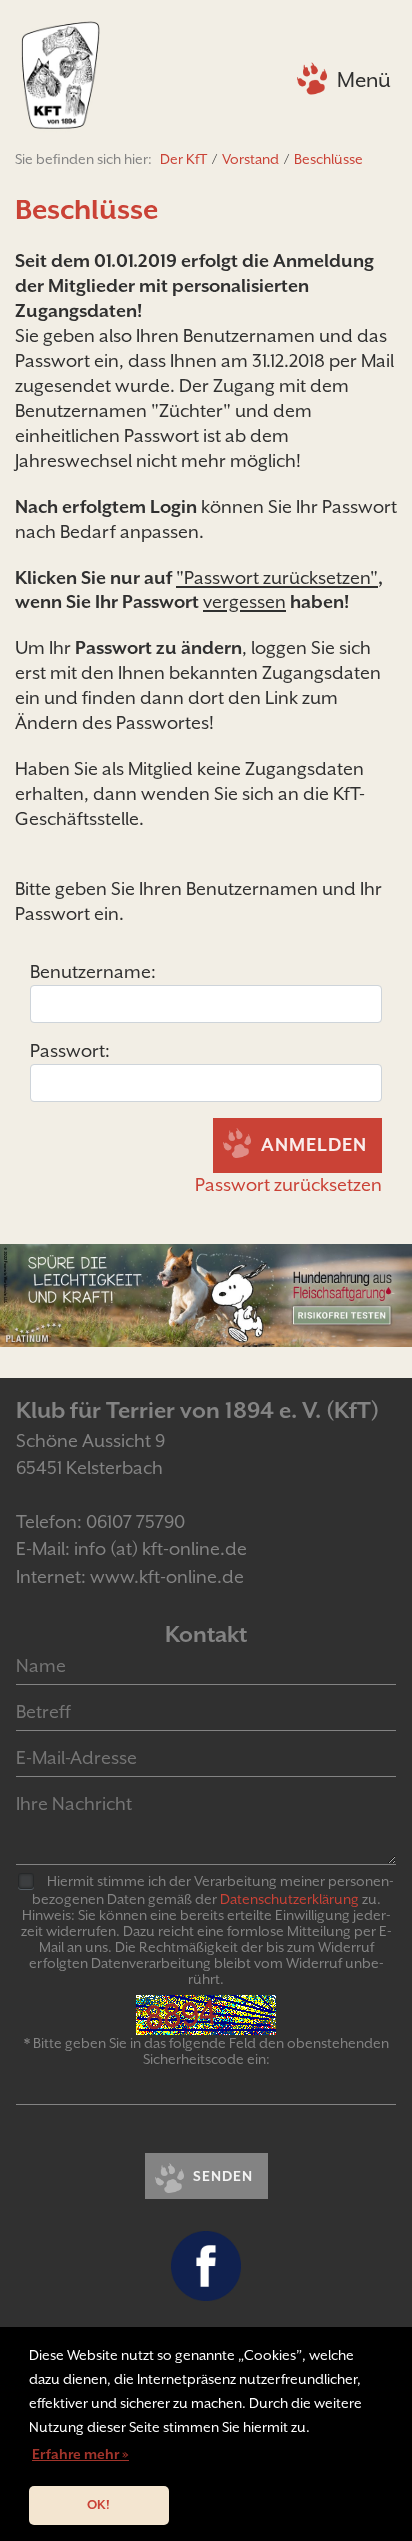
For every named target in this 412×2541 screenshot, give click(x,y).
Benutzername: (93, 971)
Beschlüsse (328, 159)
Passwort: (70, 1050)
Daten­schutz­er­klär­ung (289, 1899)
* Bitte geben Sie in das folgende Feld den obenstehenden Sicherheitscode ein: (206, 2051)
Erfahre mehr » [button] (80, 2454)
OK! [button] (98, 2504)
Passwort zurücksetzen (288, 1184)
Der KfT (183, 159)
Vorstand (250, 159)
